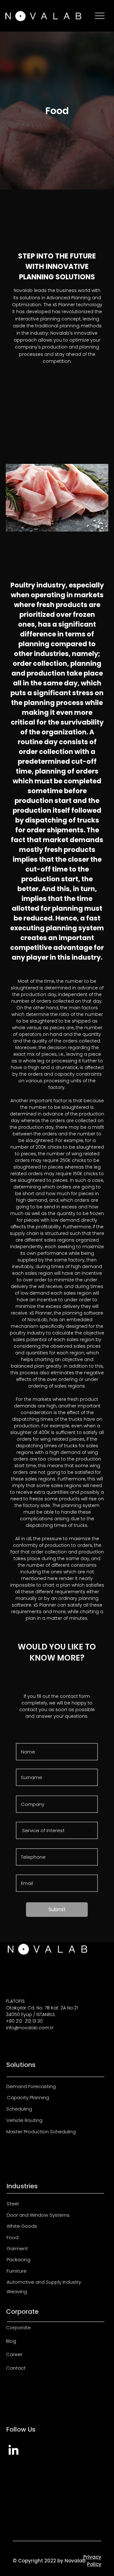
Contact (16, 2368)
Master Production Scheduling (41, 2132)
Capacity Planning (28, 2097)
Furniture (17, 2271)
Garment (17, 2248)
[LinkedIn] (13, 2451)
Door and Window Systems (38, 2215)
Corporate (18, 2327)
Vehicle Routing (24, 2120)
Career (14, 2354)
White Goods (22, 2226)
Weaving (17, 2291)
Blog (11, 2341)
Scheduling (19, 2109)
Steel (13, 2204)
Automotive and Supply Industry (44, 2282)
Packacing (19, 2260)
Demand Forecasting (31, 2086)
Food (13, 2237)
